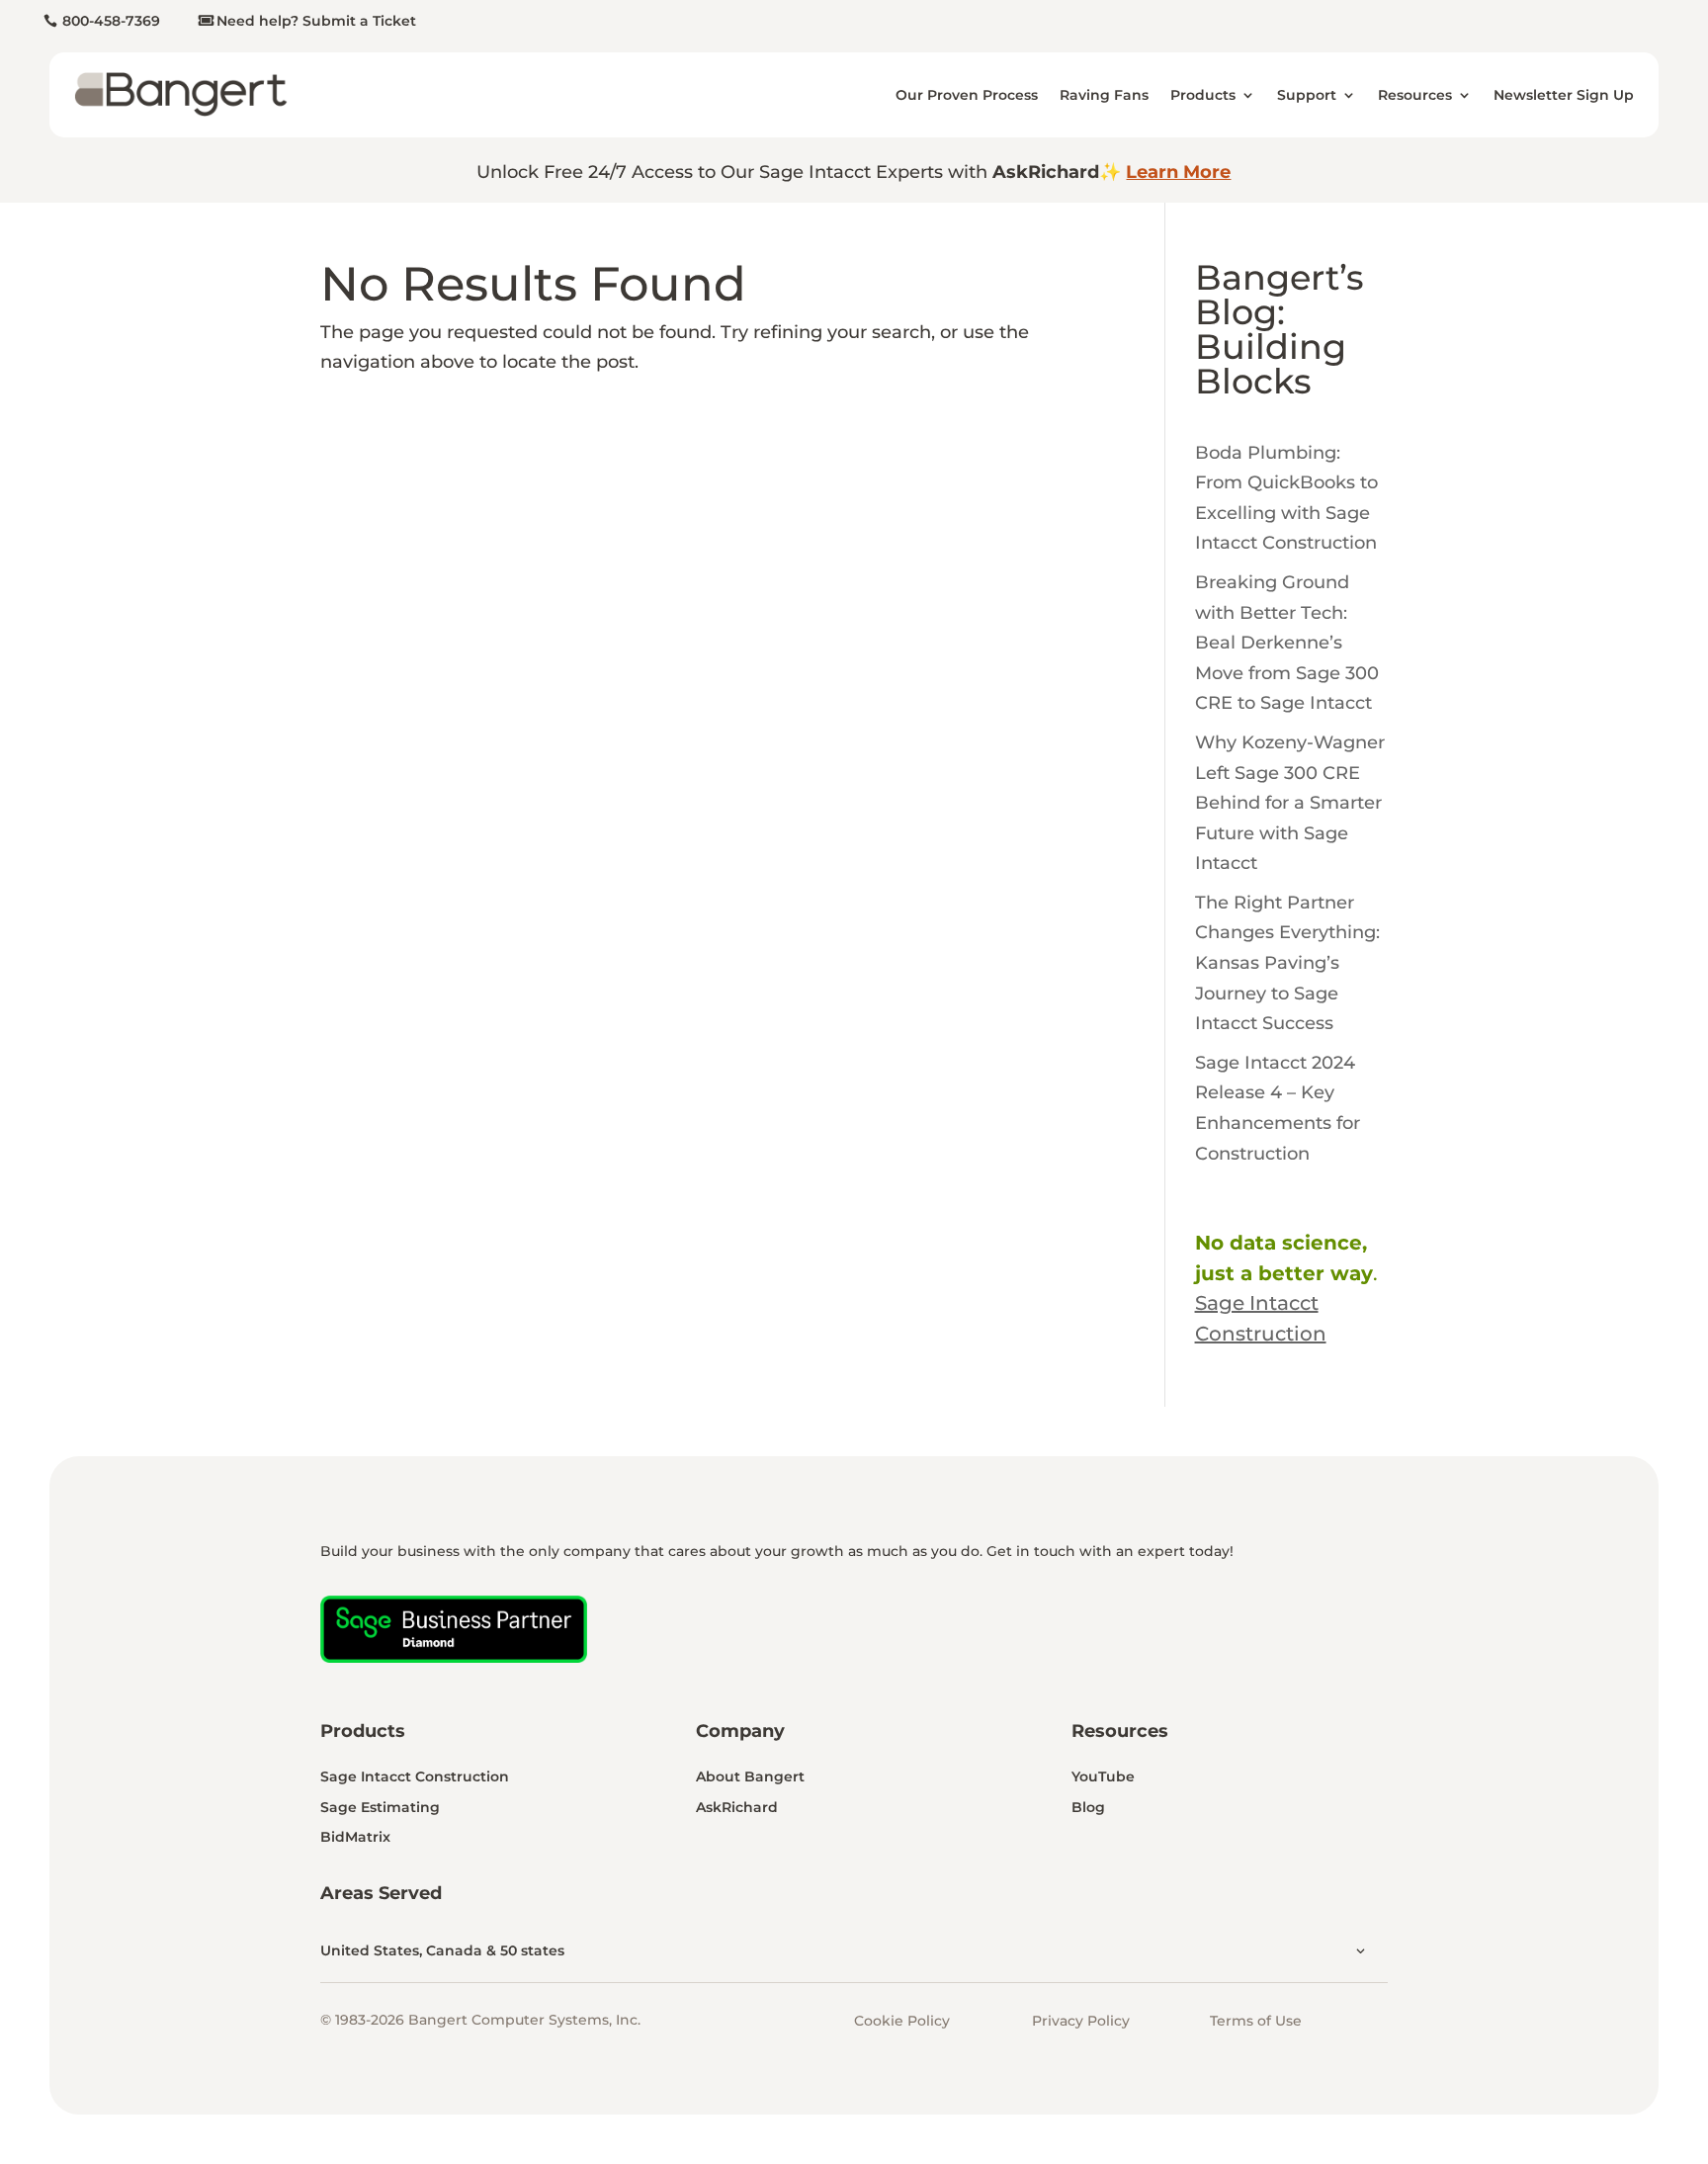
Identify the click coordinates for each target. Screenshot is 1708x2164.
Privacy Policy (1081, 2021)
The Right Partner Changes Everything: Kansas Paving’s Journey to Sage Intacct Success (1287, 963)
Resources (1415, 95)
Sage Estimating (380, 1807)
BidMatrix (355, 1837)
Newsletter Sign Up (1564, 95)
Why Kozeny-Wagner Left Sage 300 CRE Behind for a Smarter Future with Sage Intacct (1290, 803)
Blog (1088, 1807)
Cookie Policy (902, 2021)
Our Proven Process (967, 95)
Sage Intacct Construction (415, 1776)
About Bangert (750, 1776)
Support (1307, 95)
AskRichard (737, 1807)
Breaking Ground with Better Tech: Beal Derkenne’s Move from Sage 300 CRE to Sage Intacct (1287, 643)
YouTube (1103, 1776)
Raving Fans (1104, 95)
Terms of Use (1256, 2021)
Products (1203, 95)
